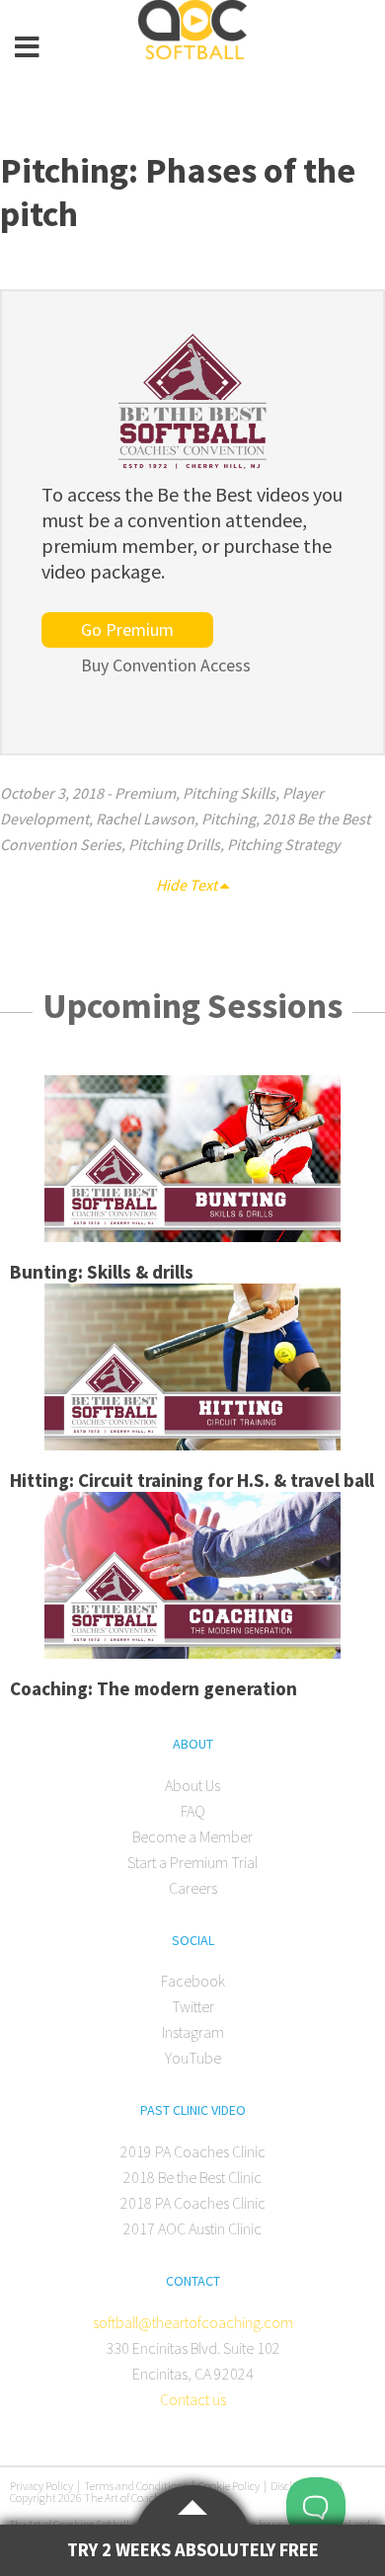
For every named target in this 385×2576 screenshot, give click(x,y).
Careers (193, 1888)
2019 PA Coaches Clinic (193, 2151)
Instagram (193, 2032)
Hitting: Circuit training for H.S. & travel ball (192, 1480)
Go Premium (127, 629)
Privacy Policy (41, 2486)
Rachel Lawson (145, 819)
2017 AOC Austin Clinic (192, 2228)
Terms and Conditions (136, 2486)
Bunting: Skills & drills (102, 1272)
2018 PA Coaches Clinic (193, 2203)
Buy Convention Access (166, 665)
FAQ (193, 1811)
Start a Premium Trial (192, 1862)
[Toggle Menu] (28, 47)
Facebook (193, 1981)
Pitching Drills (174, 844)
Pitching (229, 819)
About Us (192, 1785)
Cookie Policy (229, 2486)
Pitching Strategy (283, 844)
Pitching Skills (229, 793)
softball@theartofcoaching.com (193, 2322)
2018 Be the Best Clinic (192, 2177)
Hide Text (188, 885)
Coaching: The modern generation (154, 1688)
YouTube (193, 2058)
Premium (145, 793)
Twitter (193, 2006)
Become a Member (192, 1836)
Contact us (193, 2399)
